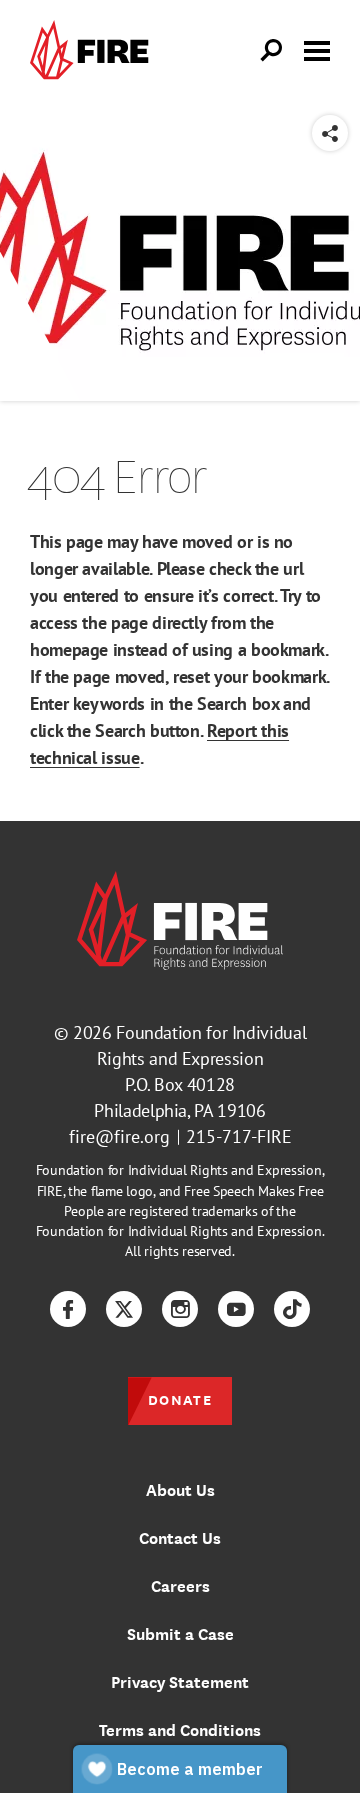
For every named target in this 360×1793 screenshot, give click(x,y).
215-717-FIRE (239, 1136)
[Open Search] (272, 51)
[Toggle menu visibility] (317, 49)
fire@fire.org (119, 1136)
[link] (94, 50)
